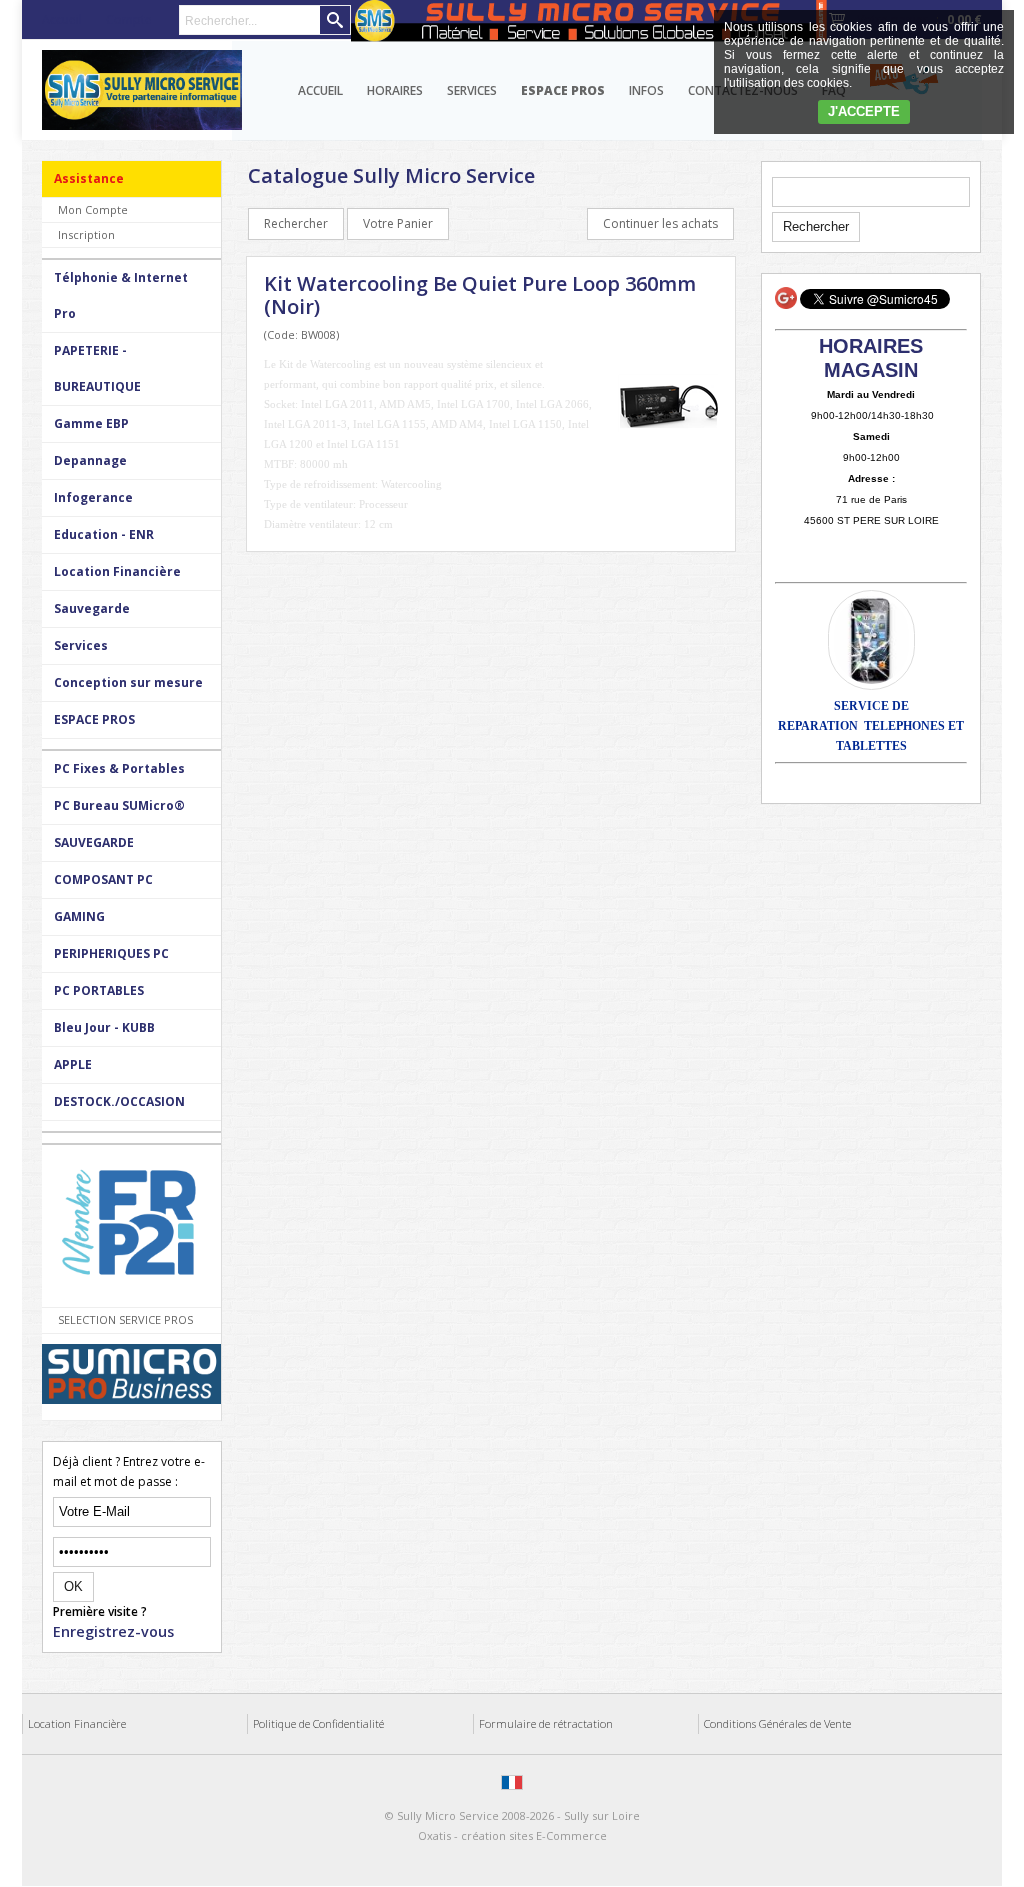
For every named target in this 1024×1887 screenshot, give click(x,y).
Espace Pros (563, 90)
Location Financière (117, 571)
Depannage (90, 460)
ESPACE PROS (94, 719)
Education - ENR (104, 534)
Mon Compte (93, 209)
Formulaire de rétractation (546, 1723)
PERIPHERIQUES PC (111, 953)
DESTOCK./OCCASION (119, 1101)
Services (472, 90)
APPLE (73, 1064)
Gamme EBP (91, 423)
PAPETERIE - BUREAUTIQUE (97, 368)
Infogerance (93, 497)
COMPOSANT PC (103, 879)
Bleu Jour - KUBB (104, 1027)
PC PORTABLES (99, 990)
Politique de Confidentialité (318, 1723)
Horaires (395, 90)
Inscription (86, 234)
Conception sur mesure (128, 682)
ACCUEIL (320, 90)
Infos (646, 90)
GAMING (79, 916)
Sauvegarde (92, 608)
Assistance (89, 178)
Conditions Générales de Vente (777, 1723)
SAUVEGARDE (94, 842)
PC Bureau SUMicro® (119, 805)
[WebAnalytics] (514, 1877)
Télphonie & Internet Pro (121, 295)
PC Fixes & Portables (119, 768)
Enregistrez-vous (113, 1631)
